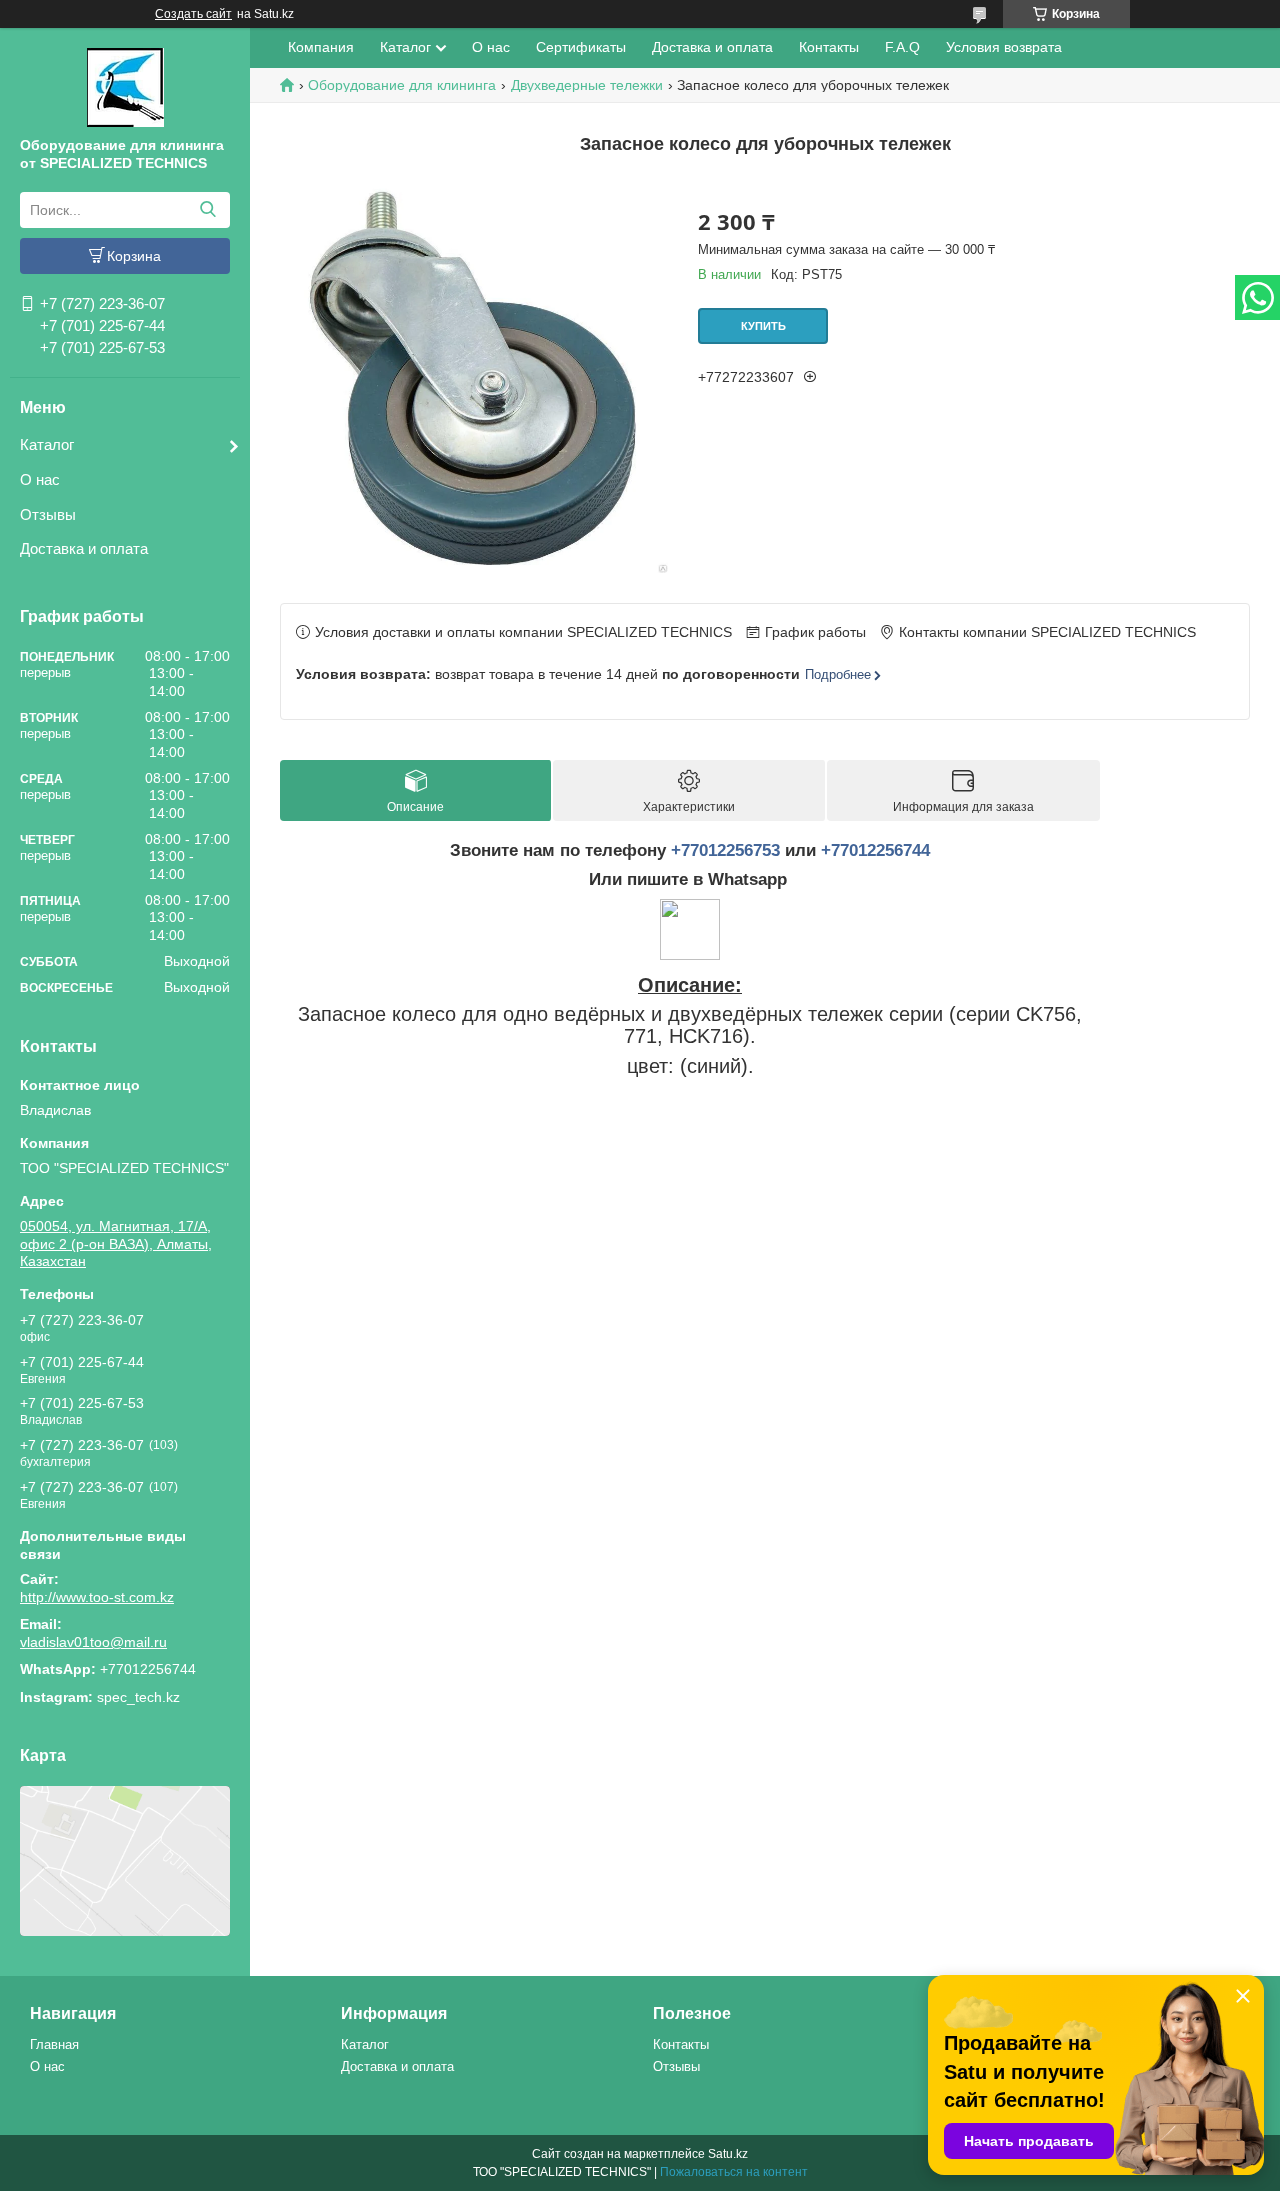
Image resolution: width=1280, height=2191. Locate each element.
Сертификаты (581, 47)
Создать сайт (193, 14)
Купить (763, 326)
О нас (40, 479)
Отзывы (48, 514)
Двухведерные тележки (587, 85)
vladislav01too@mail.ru (93, 1642)
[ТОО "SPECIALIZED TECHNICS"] (125, 86)
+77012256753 (725, 850)
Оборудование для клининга (402, 85)
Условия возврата (1004, 47)
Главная (54, 2044)
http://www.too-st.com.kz (97, 1597)
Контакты (829, 47)
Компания (321, 47)
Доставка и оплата (84, 548)
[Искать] (207, 210)
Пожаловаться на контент (734, 2172)
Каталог (47, 444)
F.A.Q (902, 47)
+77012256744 (875, 850)
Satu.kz (728, 2154)
